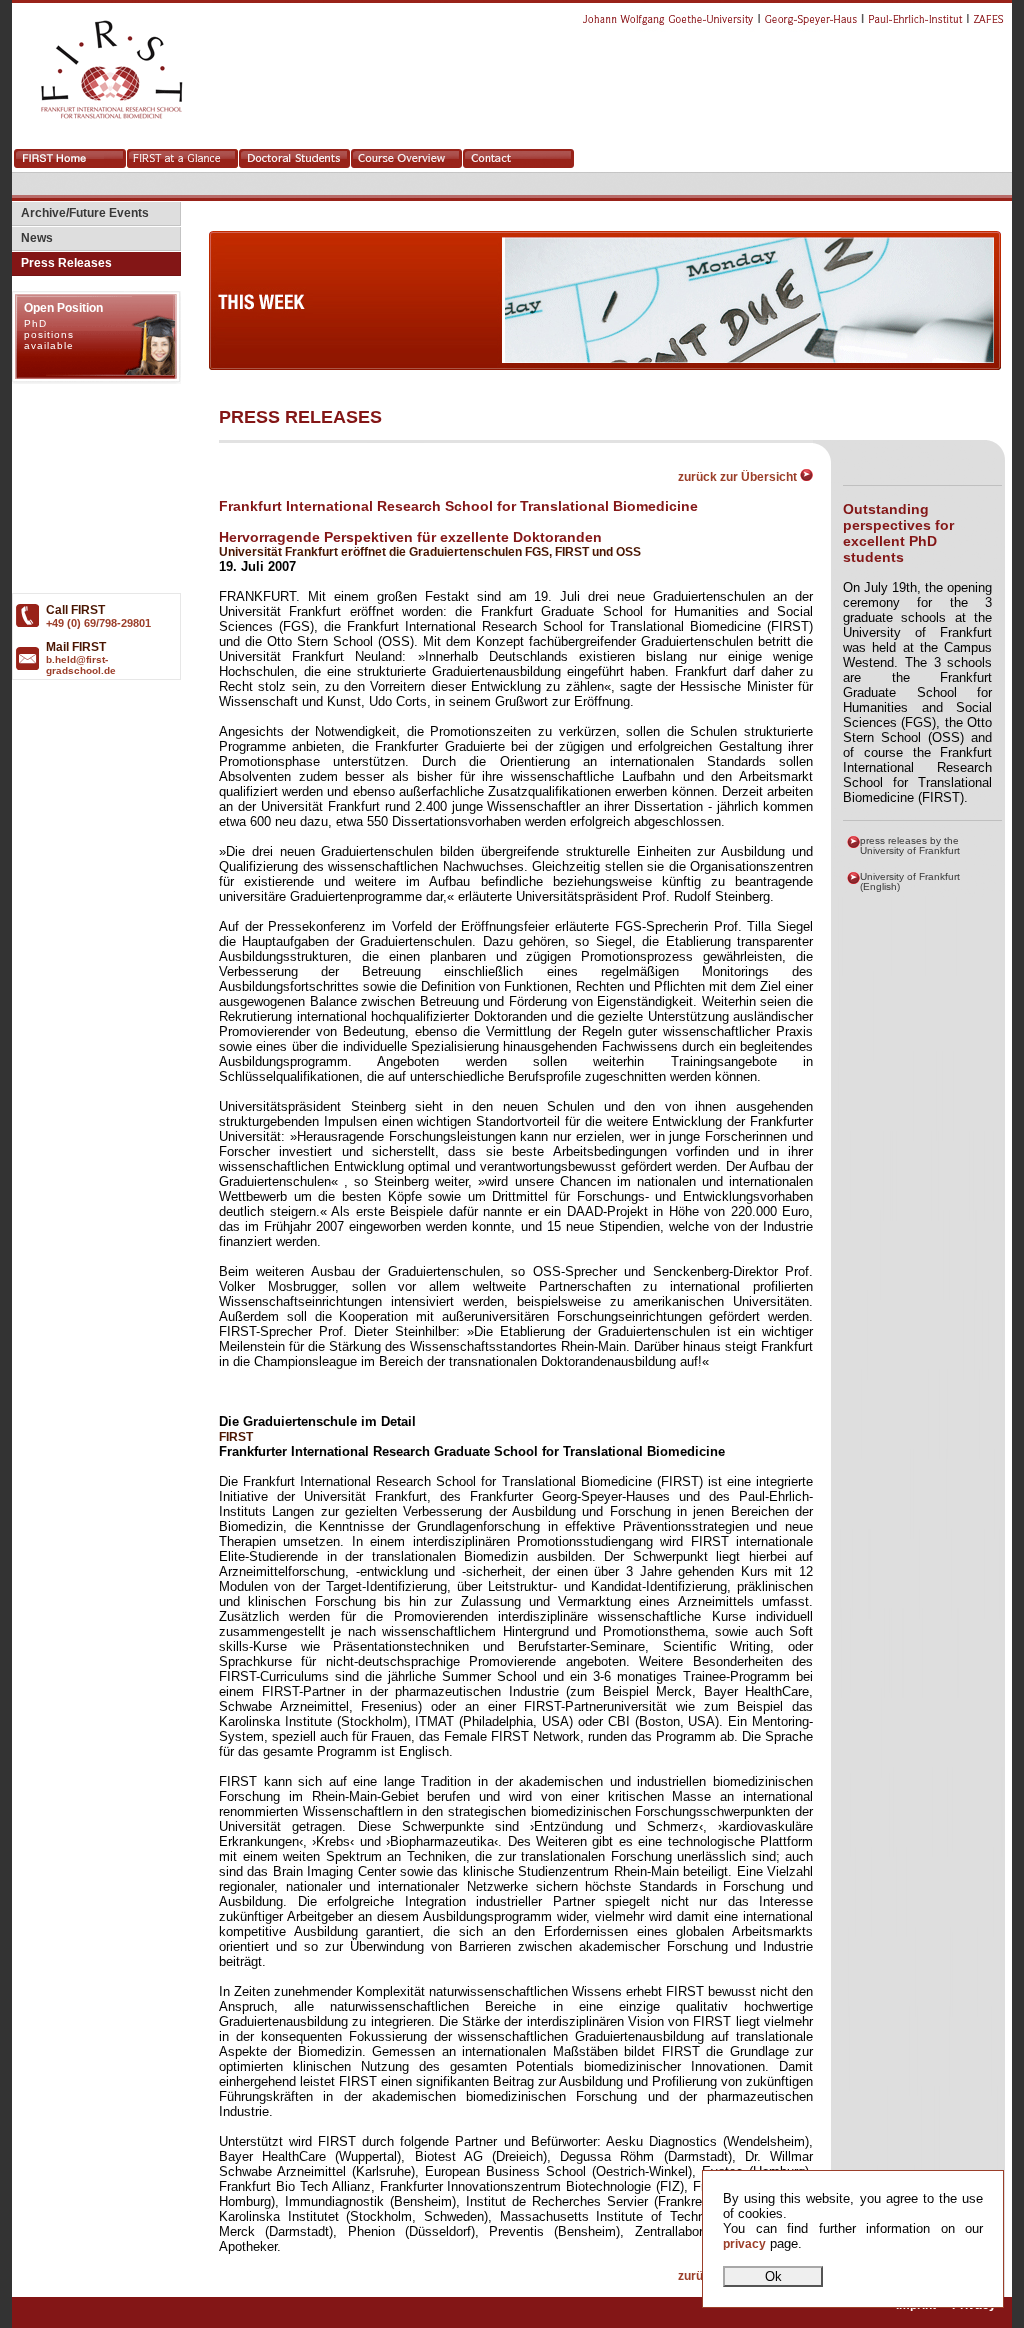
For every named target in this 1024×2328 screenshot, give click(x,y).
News (32, 238)
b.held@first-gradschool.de (81, 665)
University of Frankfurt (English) (910, 881)
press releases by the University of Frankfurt (910, 845)
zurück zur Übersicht (739, 477)
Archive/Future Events (80, 213)
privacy (744, 2244)
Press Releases (62, 263)
